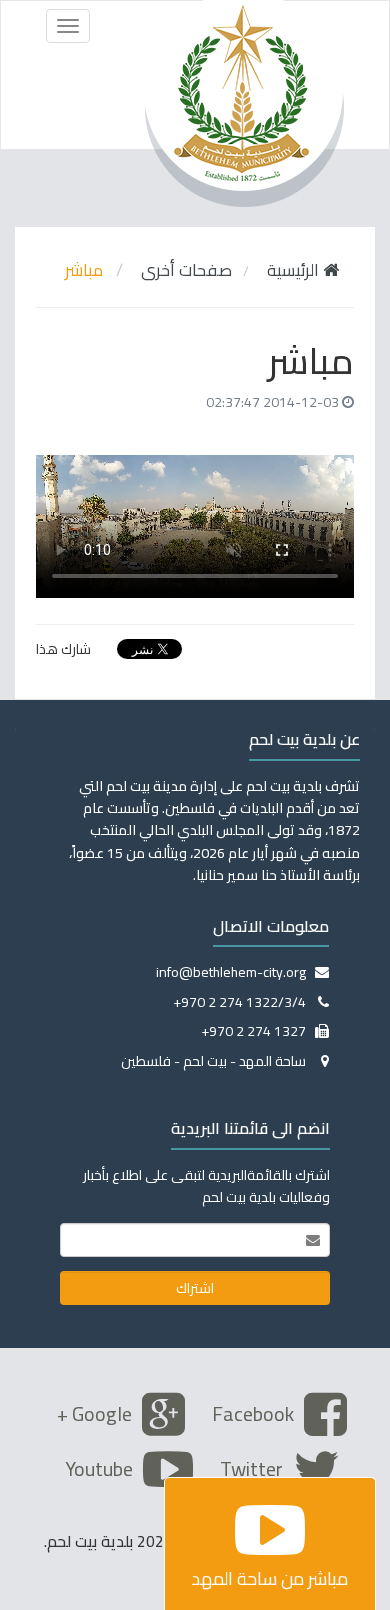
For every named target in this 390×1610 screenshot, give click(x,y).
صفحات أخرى (186, 270)
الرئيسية (295, 270)
